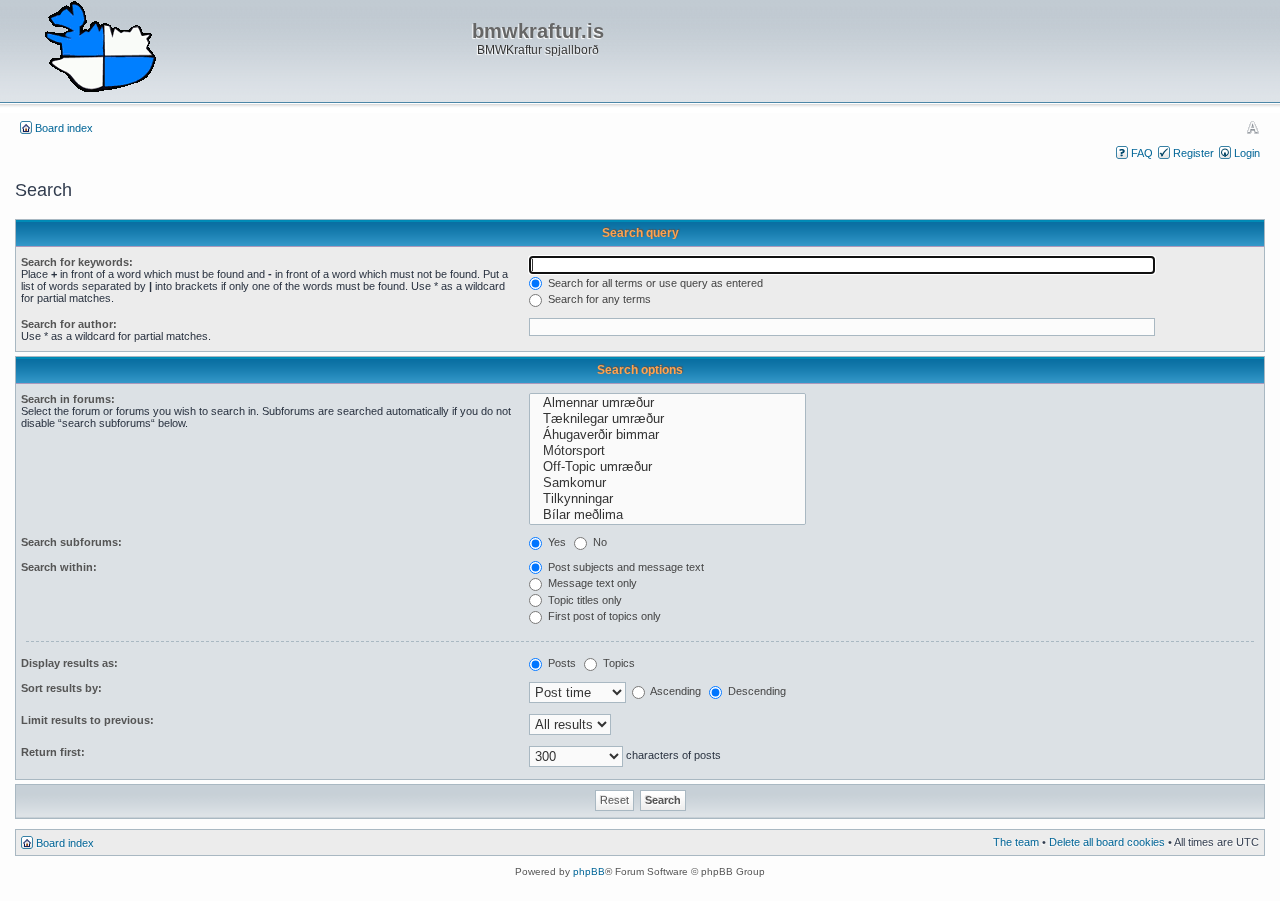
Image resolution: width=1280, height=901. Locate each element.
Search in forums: (68, 399)
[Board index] (100, 48)
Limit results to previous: (87, 720)
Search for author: (69, 324)
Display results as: (69, 663)
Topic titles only (583, 600)
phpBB (589, 871)
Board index (64, 128)
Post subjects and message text (624, 567)
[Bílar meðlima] (667, 515)
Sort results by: (61, 688)
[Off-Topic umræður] (667, 467)
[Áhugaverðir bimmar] (667, 435)
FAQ (1142, 153)
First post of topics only (603, 616)
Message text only (591, 583)
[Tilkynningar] (667, 499)
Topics (617, 663)
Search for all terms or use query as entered (654, 283)
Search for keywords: (77, 262)
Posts (560, 663)
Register (1193, 153)
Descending (755, 691)
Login (1247, 153)
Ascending (674, 691)
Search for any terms (598, 299)
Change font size (1252, 127)
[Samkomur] (667, 483)
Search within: (59, 567)
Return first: (53, 752)
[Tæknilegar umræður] (667, 419)
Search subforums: (71, 542)
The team (1016, 842)
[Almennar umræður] (667, 403)
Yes (555, 542)
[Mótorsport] (667, 451)
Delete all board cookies (1107, 842)
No (598, 542)
